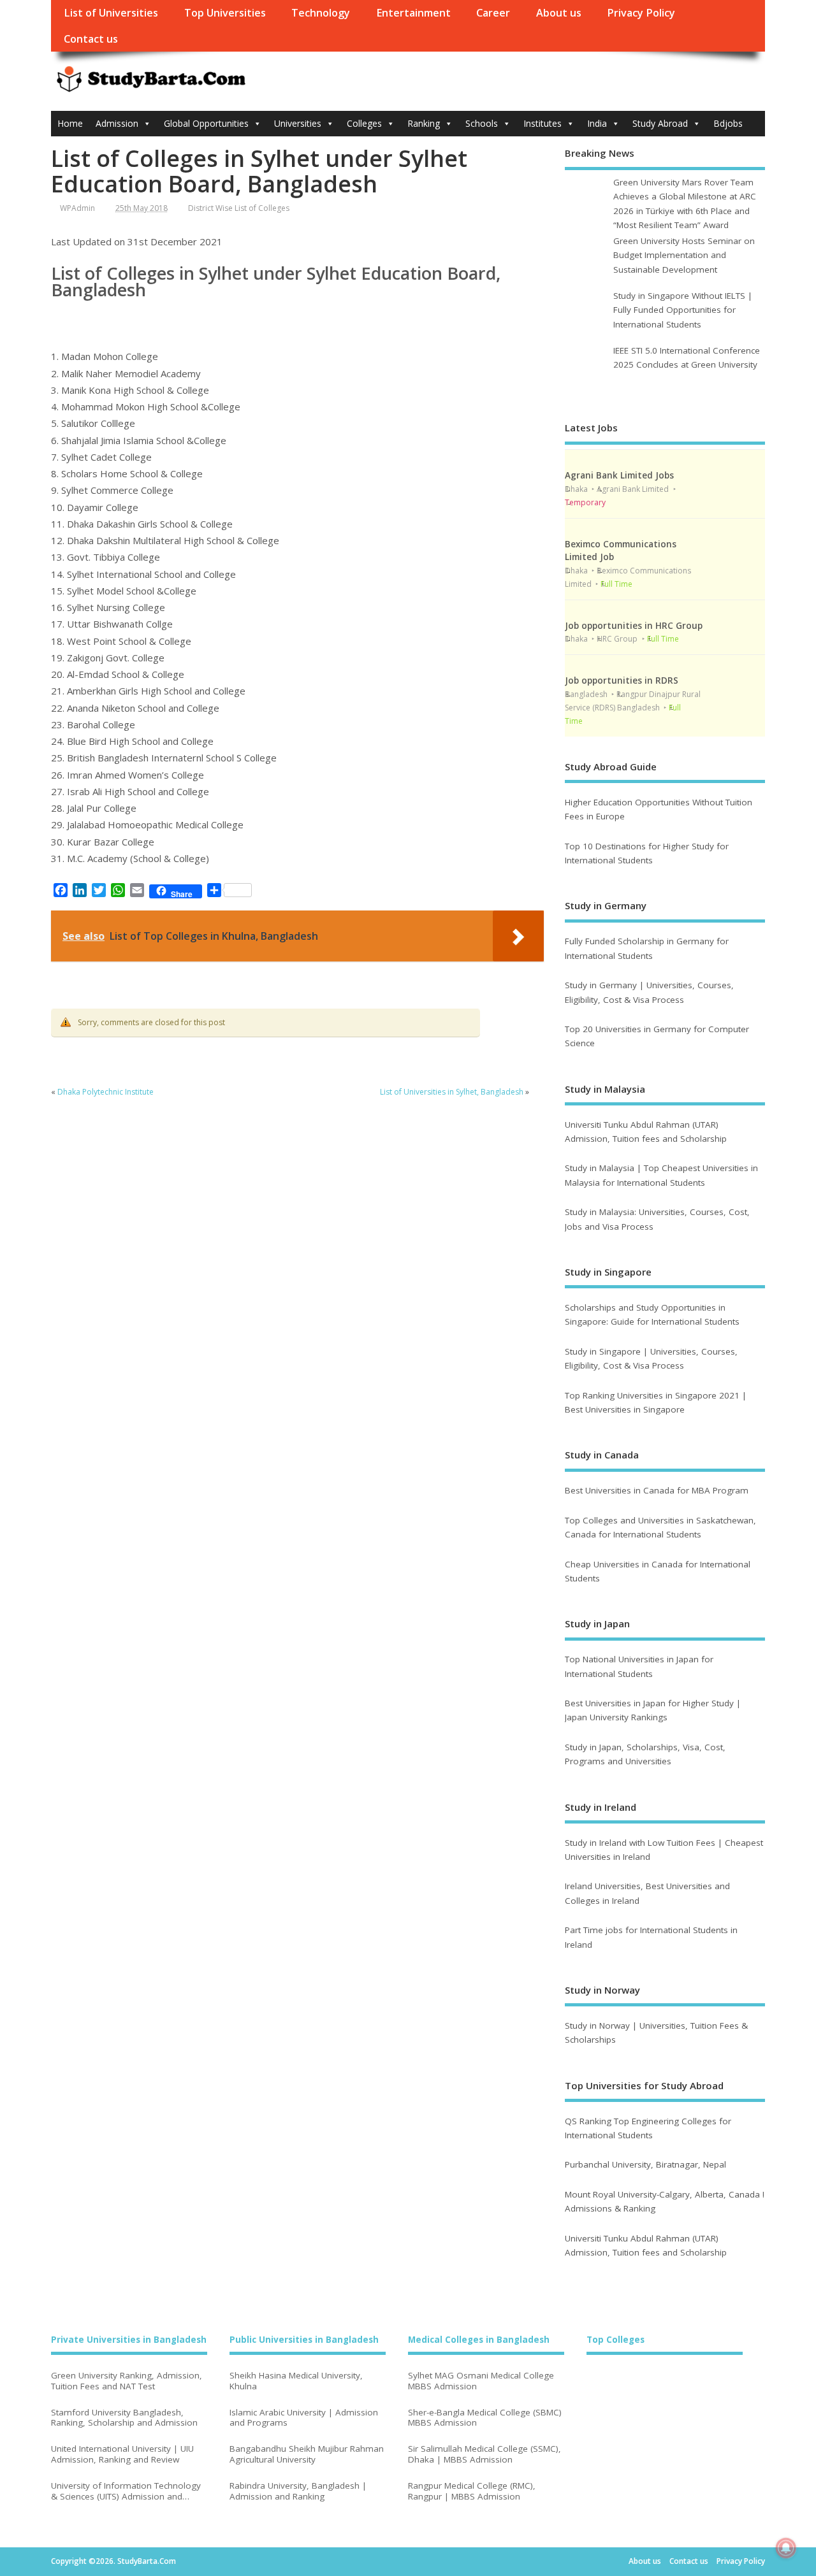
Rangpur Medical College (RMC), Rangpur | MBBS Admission (472, 2491)
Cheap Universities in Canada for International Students (658, 1571)
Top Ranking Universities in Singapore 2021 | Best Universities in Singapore (656, 1402)
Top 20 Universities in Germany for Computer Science (657, 1036)
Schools (482, 123)
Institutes (543, 123)
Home (70, 123)
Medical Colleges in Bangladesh (479, 2340)
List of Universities (111, 13)
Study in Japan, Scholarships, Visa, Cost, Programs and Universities (645, 1754)
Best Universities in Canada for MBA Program (657, 1490)
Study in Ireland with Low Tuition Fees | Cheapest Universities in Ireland (664, 1850)
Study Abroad (660, 123)
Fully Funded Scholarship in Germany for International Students (647, 948)
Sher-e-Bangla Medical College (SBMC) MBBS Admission (485, 2418)
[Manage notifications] (786, 2548)
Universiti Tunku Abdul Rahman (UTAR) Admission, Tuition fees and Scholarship (646, 1132)
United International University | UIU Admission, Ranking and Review (122, 2454)
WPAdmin (77, 208)
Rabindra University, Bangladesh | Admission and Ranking (298, 2491)
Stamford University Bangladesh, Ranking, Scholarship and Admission (124, 2418)
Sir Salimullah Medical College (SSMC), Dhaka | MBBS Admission (484, 2454)
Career (493, 13)
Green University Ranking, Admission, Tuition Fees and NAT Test (127, 2381)
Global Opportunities (206, 123)
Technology (321, 13)
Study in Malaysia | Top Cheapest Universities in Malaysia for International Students (661, 1175)
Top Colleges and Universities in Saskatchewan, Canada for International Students (660, 1527)
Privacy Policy (641, 13)
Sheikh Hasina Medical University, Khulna (296, 2381)
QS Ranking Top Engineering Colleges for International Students (648, 2128)
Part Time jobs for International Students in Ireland (651, 1937)
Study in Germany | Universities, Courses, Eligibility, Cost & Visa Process (649, 992)
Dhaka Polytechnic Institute (106, 1092)
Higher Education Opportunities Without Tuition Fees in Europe (659, 809)
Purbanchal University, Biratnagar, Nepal (645, 2164)
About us (559, 13)
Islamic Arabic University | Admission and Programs (304, 2418)
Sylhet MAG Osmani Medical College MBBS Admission (481, 2381)
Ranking (424, 123)
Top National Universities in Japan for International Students (639, 1666)
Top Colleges (616, 2340)
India (597, 123)
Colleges (364, 123)
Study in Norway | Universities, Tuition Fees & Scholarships (656, 2033)
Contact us (91, 39)
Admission (117, 123)
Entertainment (413, 13)
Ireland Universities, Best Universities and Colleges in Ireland (647, 1893)
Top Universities (225, 13)
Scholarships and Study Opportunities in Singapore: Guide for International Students (652, 1314)
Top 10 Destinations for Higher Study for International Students (647, 853)
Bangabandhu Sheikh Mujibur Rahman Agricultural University (307, 2454)
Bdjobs (728, 123)
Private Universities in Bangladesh (129, 2340)
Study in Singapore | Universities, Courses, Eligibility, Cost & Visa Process (651, 1358)
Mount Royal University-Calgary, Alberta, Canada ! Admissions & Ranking (665, 2201)
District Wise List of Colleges (239, 208)
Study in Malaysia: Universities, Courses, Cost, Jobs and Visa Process (657, 1219)
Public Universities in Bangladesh (304, 2340)
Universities (298, 123)
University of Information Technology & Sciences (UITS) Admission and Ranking (126, 2491)
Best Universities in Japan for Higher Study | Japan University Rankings (653, 1710)
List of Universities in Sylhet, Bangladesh (452, 1092)
